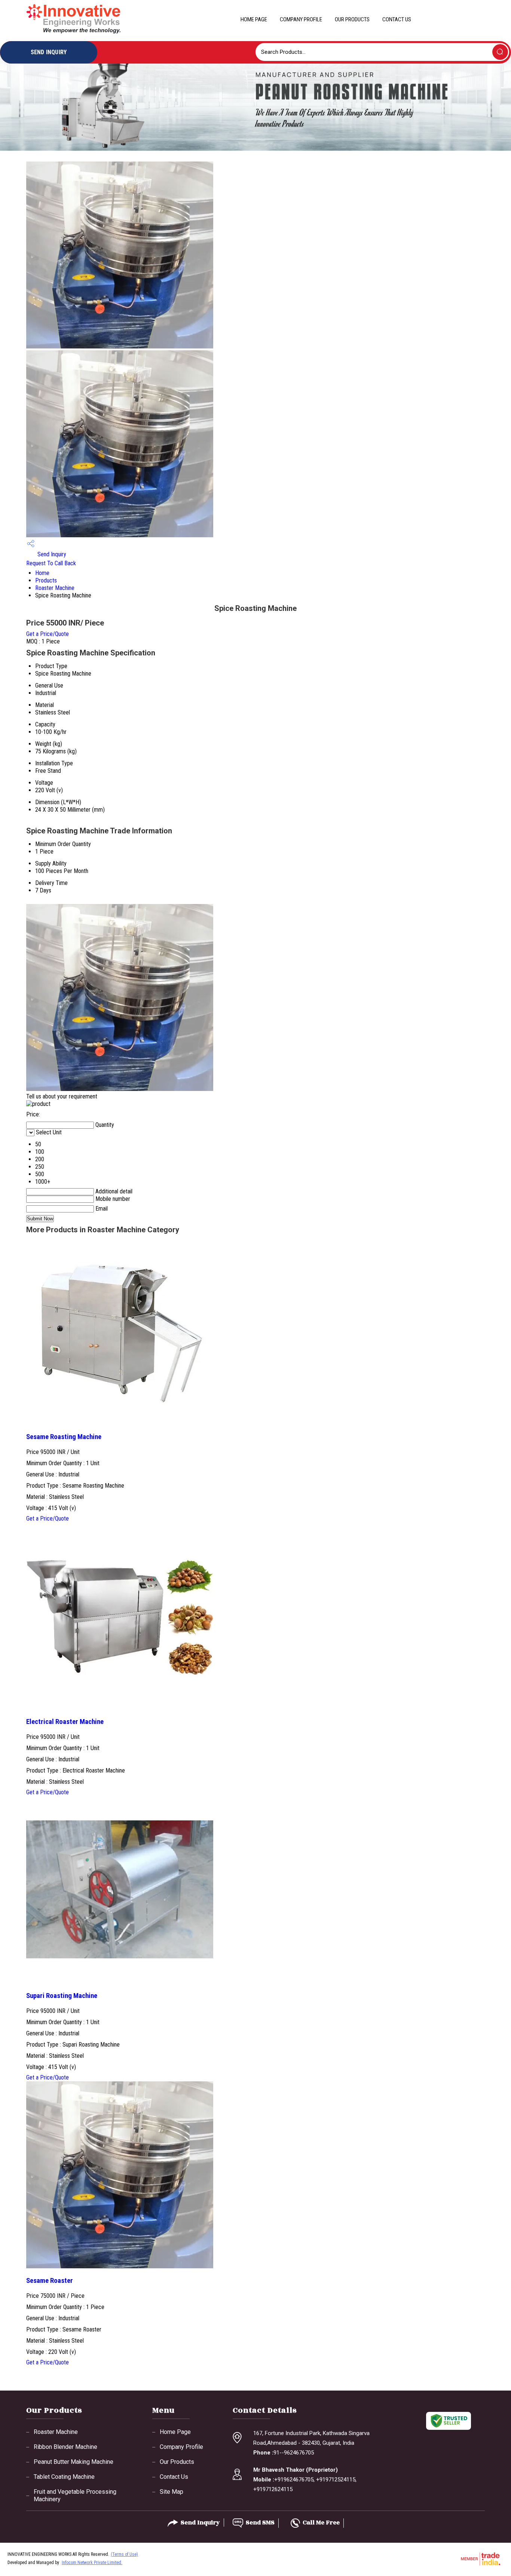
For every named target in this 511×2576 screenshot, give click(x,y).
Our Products (352, 19)
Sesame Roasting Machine (64, 1437)
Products (46, 580)
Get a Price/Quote (48, 634)
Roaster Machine (55, 588)
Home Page (254, 19)
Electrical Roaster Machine (65, 1722)
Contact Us (397, 19)
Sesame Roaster (50, 2281)
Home (42, 573)
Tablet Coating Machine (64, 2477)
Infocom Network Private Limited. (92, 2563)
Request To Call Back (51, 563)
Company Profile (301, 19)
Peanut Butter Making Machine (74, 2462)
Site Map (172, 2492)
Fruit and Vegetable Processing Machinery (75, 2495)
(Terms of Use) (124, 2554)
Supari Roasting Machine (62, 1996)
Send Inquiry (51, 554)
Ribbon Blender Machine (65, 2447)
